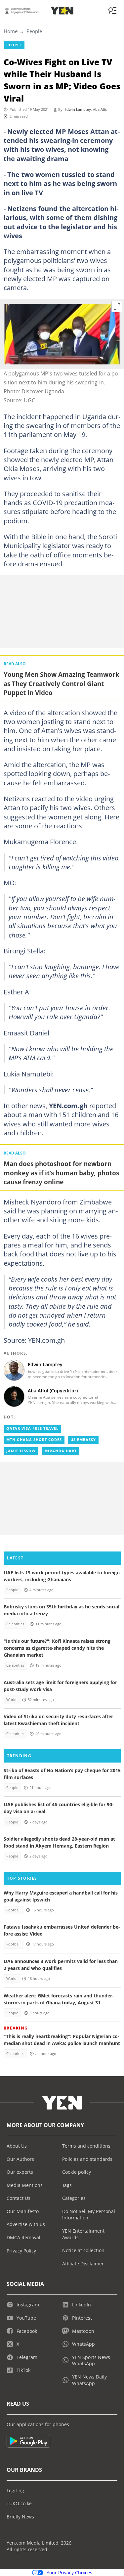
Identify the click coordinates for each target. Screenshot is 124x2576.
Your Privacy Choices (69, 2573)
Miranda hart (61, 1451)
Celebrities (15, 1624)
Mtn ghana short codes (34, 1440)
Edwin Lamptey (78, 109)
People (34, 31)
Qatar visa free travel (32, 1428)
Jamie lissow (21, 1451)
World (11, 1700)
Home (11, 31)
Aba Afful (101, 109)
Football (13, 1910)
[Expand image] (117, 307)
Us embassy (83, 1440)
